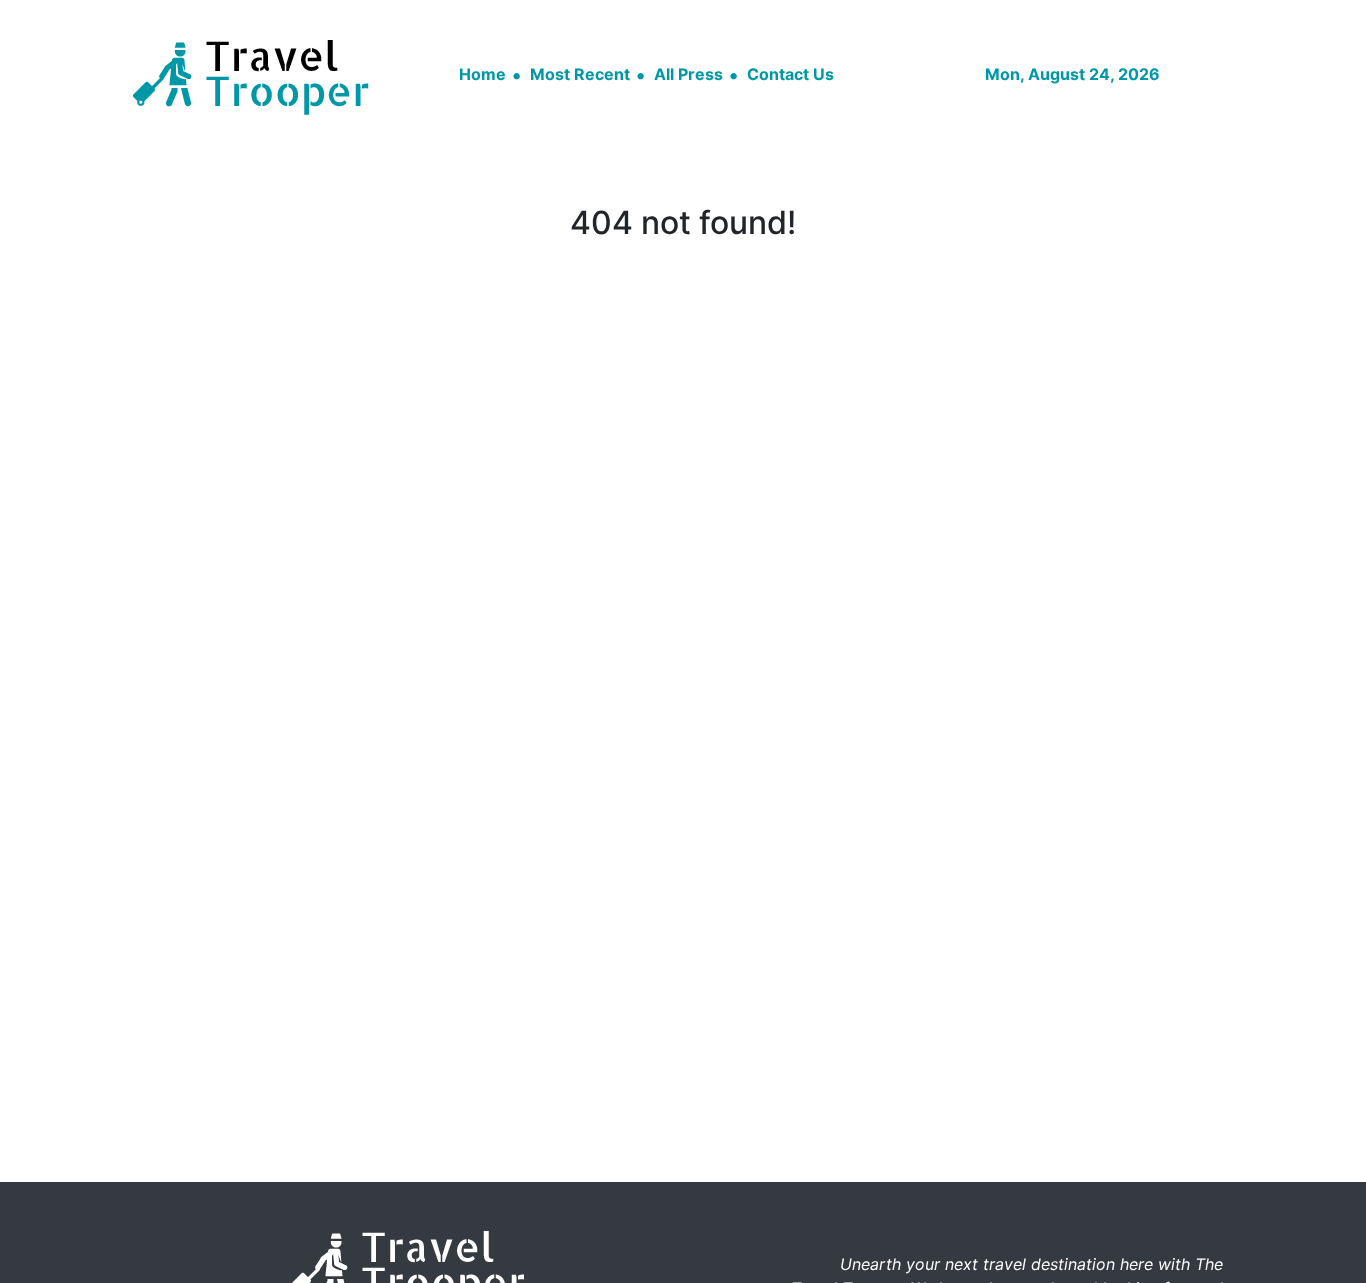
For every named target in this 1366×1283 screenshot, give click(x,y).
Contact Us (790, 74)
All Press (688, 74)
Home (482, 74)
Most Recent (580, 74)
